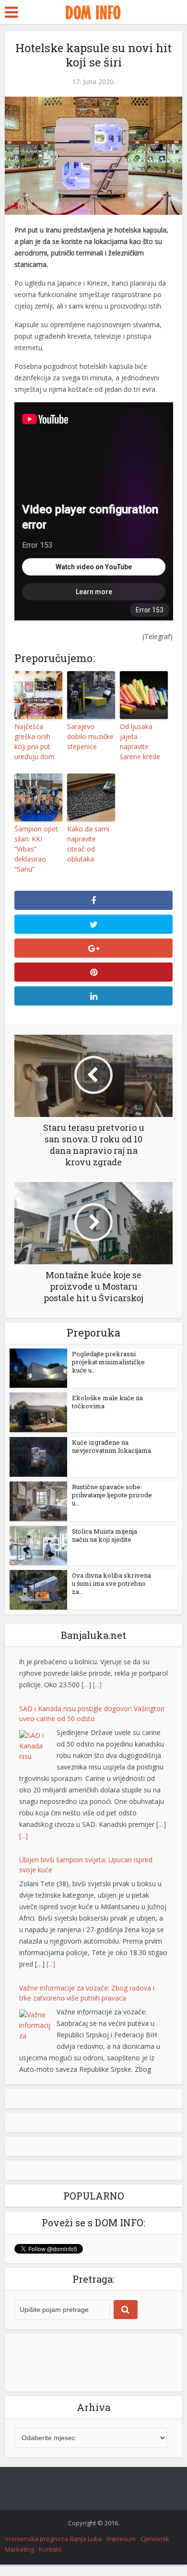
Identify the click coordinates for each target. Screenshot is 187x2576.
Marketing (19, 2561)
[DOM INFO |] (93, 11)
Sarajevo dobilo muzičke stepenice (90, 736)
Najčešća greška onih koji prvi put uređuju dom (35, 741)
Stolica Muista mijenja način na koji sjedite (105, 1535)
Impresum (121, 2550)
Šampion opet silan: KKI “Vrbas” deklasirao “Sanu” (36, 849)
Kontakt (50, 2561)
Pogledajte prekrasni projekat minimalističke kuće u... (108, 1362)
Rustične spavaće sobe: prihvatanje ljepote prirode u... (112, 1495)
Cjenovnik (155, 2550)
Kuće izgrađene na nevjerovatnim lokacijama (111, 1446)
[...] (23, 1793)
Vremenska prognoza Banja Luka (53, 2550)
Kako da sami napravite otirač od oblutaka (88, 844)
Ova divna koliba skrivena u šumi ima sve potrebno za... (111, 1583)
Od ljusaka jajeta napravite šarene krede (140, 741)
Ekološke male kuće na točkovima (107, 1402)
